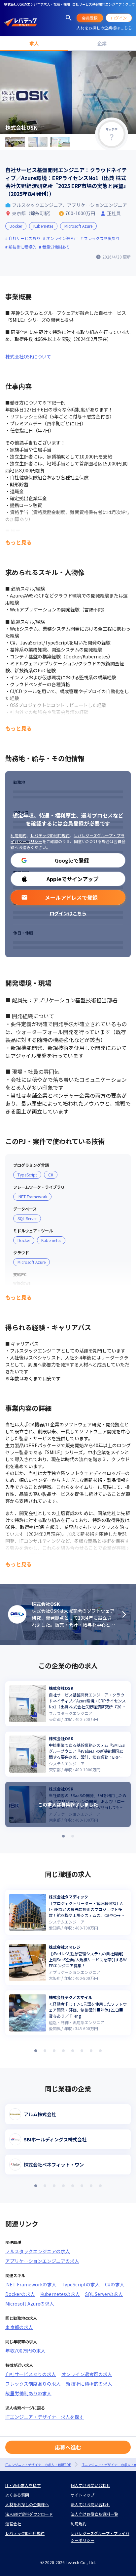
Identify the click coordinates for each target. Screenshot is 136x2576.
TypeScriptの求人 (81, 2284)
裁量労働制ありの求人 (28, 2393)
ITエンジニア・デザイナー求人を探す (45, 2417)
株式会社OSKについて (28, 357)
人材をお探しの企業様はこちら (104, 28)
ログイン (119, 18)
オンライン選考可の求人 (87, 2374)
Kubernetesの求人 (60, 2294)
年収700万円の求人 (25, 2351)
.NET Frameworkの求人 (31, 2284)
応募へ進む (68, 2447)
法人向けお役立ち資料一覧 (94, 2514)
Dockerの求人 (20, 2294)
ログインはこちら (68, 913)
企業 (102, 43)
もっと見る (18, 542)
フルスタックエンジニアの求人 (38, 2251)
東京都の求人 (19, 2327)
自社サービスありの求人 (31, 2374)
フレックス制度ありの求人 (33, 2384)
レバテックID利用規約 (50, 835)
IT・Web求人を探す (23, 2485)
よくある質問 (17, 2495)
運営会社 (13, 2524)
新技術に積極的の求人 (89, 2384)
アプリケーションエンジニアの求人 (42, 2261)
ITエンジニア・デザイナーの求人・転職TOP (38, 2465)
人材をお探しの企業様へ (27, 2504)
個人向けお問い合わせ (90, 2485)
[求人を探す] (69, 18)
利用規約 (18, 835)
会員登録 (90, 18)
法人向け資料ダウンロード (29, 2514)
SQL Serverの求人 (104, 2294)
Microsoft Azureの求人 (30, 2304)
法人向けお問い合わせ (90, 2504)
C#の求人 (115, 2284)
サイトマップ (83, 2495)
